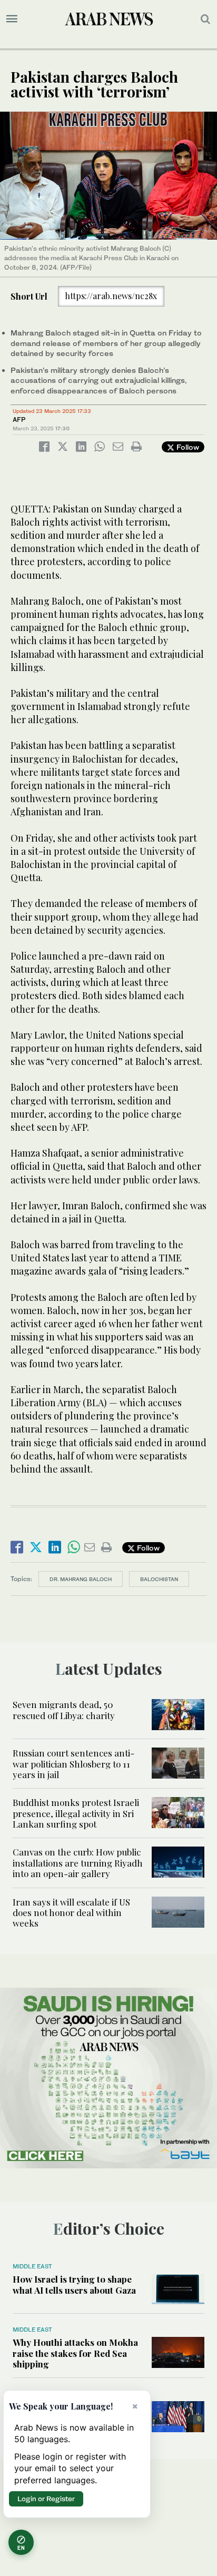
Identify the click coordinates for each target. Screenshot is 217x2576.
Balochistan (159, 1579)
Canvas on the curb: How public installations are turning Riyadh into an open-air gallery (78, 1863)
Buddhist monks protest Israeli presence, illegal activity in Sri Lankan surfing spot (76, 1813)
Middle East (32, 2266)
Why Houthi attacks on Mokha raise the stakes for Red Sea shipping (75, 2353)
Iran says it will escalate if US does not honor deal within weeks (71, 1913)
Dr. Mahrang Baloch (81, 1579)
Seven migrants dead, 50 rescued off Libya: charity (64, 1710)
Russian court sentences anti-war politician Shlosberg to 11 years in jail (73, 1764)
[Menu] (12, 19)
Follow (187, 447)
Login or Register (46, 2499)
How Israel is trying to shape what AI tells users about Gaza (74, 2284)
